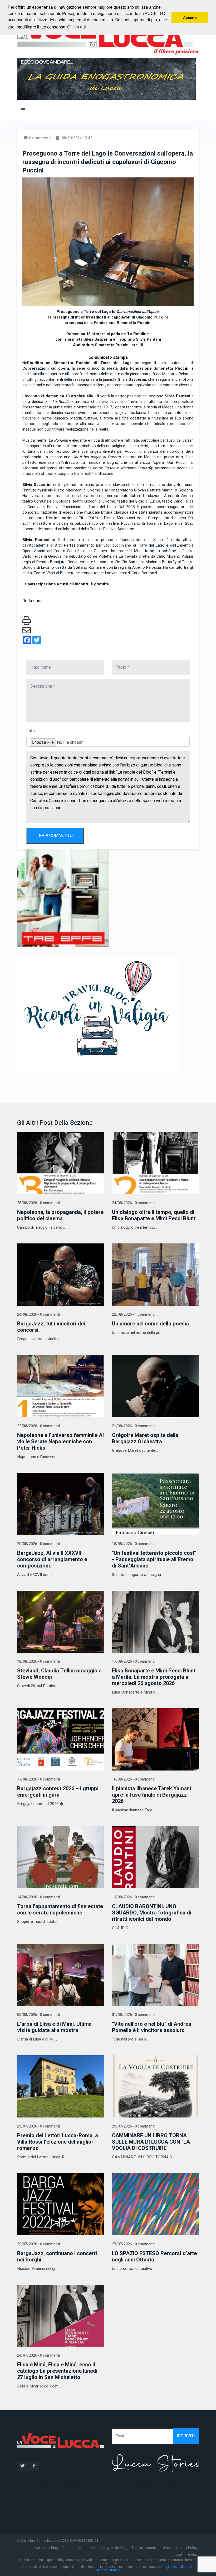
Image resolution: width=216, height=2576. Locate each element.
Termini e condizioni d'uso (152, 2548)
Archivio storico (108, 2570)
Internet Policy (187, 2548)
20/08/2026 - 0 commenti (38, 1544)
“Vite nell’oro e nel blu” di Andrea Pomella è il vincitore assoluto (152, 2027)
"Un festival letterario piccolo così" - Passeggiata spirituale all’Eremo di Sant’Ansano (154, 1559)
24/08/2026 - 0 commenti (133, 1203)
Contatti (68, 2548)
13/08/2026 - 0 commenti (133, 1897)
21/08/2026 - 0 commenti (133, 1426)
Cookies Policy (186, 2555)
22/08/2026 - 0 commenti (38, 1426)
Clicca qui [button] (77, 27)
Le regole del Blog (114, 2548)
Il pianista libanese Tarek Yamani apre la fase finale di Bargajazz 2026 (151, 1795)
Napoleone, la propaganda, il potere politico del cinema (60, 1215)
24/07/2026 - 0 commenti (38, 2355)
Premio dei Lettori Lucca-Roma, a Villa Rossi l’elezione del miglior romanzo (58, 2142)
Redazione (33, 601)
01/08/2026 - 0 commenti (133, 2015)
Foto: (31, 731)
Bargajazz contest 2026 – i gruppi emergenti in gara (58, 1792)
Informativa (87, 2548)
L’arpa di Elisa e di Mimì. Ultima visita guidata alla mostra (54, 2027)
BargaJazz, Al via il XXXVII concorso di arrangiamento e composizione (52, 1559)
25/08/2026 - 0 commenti (38, 1203)
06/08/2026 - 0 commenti (38, 2015)
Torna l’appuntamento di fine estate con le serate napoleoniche (60, 1910)
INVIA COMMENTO (55, 836)
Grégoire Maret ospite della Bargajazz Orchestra (145, 1438)
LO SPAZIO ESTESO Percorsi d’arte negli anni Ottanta (154, 2257)
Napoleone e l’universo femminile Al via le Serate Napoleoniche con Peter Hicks (60, 1442)
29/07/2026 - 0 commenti (38, 2126)
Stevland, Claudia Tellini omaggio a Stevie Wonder (59, 1674)
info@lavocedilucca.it (177, 2567)
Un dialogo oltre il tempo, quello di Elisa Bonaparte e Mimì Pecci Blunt (154, 1215)
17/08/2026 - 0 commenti (133, 1661)
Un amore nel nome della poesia (150, 1324)
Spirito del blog (46, 2548)
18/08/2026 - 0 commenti (133, 1544)
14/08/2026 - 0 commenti (38, 1897)
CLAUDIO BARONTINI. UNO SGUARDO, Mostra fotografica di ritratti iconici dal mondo (152, 1913)
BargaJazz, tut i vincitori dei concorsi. (51, 1327)
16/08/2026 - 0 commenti (133, 1779)
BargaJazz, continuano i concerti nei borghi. (57, 2257)
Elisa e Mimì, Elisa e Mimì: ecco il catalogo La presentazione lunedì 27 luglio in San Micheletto (57, 2371)
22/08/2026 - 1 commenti (133, 1314)
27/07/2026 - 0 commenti (133, 2244)
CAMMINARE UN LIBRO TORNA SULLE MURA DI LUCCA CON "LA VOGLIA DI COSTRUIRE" (151, 2142)
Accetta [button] (190, 18)
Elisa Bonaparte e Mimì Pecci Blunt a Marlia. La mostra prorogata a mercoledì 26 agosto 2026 (154, 1677)
